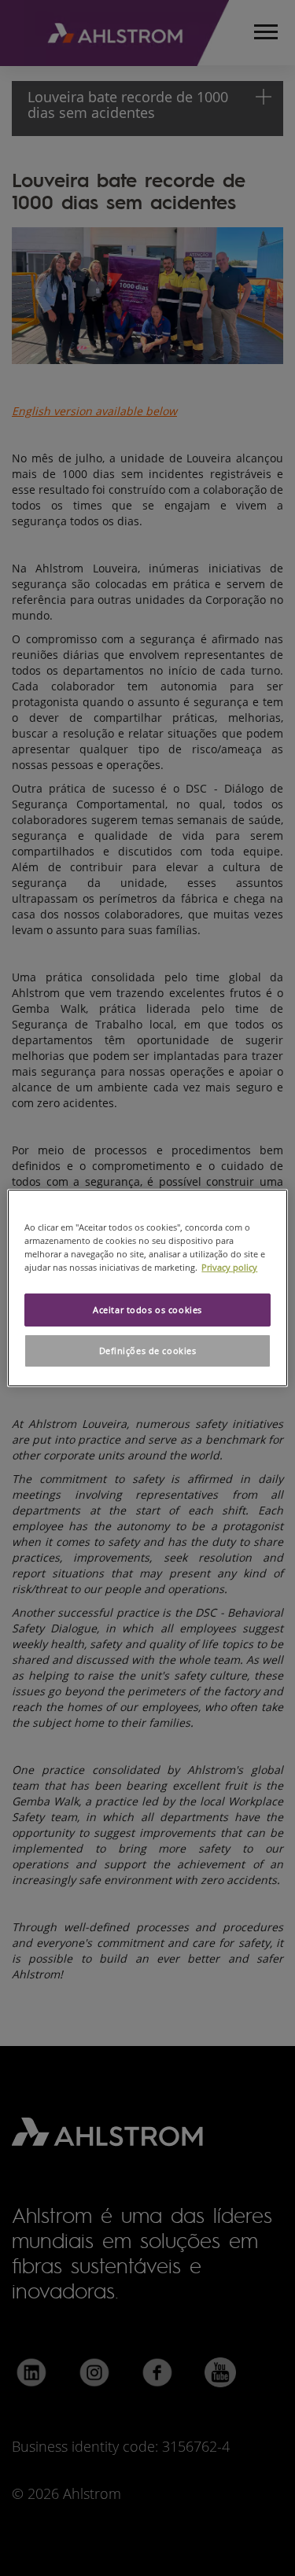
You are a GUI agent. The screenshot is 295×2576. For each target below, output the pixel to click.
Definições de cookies (148, 1351)
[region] (147, 1288)
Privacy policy (229, 1267)
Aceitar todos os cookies (147, 1310)
